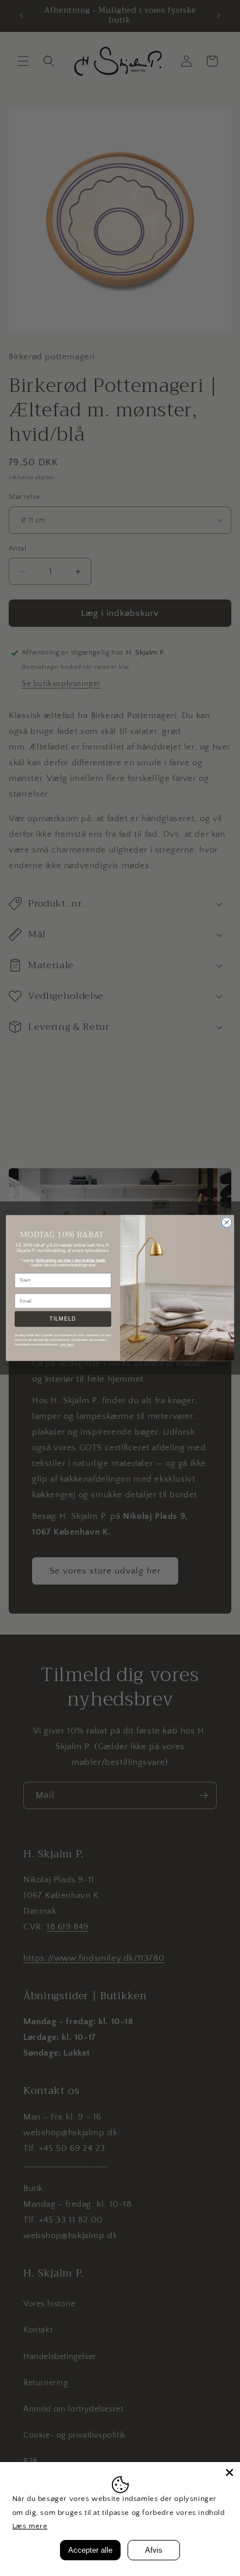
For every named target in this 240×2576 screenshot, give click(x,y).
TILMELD (63, 1319)
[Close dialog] (227, 1222)
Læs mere (30, 2526)
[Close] (230, 2472)
